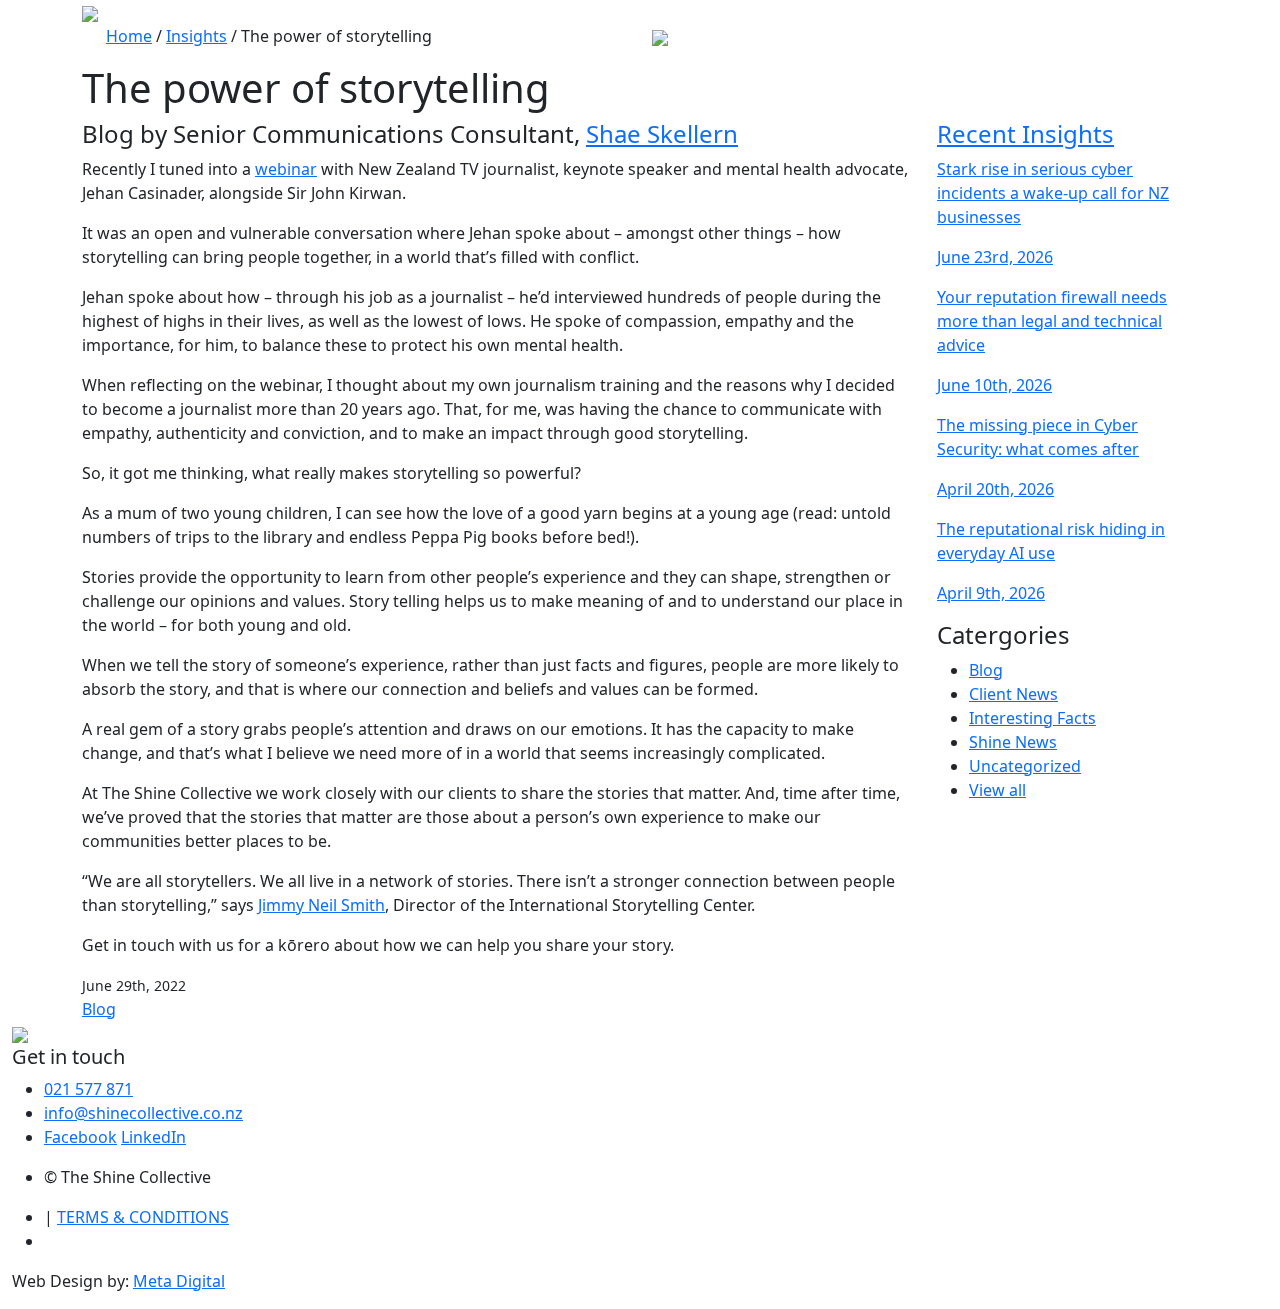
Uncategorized (1025, 766)
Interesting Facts (1032, 718)
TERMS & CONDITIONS (143, 1217)
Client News (1013, 694)
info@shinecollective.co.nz (143, 1113)
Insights (196, 36)
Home (129, 36)
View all (997, 790)
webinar (286, 169)
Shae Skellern (662, 133)
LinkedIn (153, 1137)
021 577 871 (88, 1089)
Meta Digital (179, 1281)
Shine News (1013, 742)
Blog (99, 1009)
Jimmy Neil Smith (321, 905)
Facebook (80, 1137)
